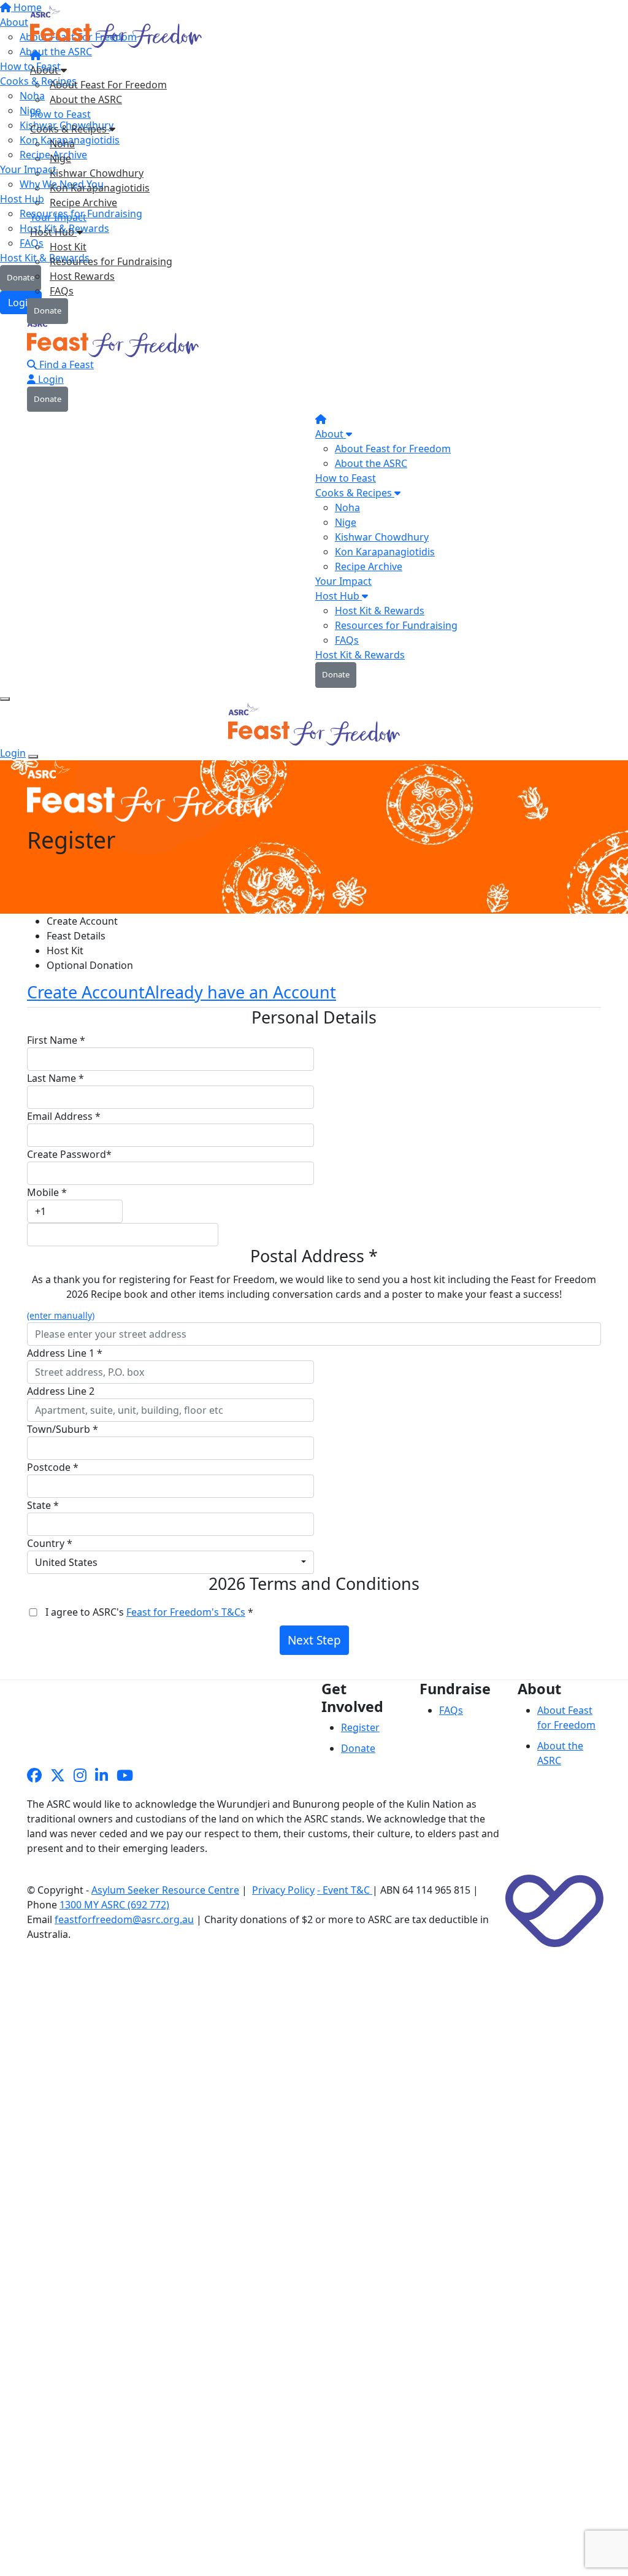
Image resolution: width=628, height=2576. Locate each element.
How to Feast (60, 114)
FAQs (62, 291)
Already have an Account (240, 992)
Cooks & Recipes (70, 129)
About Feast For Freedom (108, 85)
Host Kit (68, 247)
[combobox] (170, 1562)
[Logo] (117, 30)
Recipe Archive (83, 202)
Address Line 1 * (65, 1353)
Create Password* (69, 1154)
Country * (50, 1543)
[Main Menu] (5, 699)
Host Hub (53, 232)
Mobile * (47, 1192)
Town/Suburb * (63, 1429)
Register (360, 1727)
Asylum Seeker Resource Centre (165, 1890)
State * (43, 1505)
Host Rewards (82, 276)
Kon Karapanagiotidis (100, 188)
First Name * (56, 1040)
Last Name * (56, 1078)
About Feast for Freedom (393, 449)
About (45, 70)
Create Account (86, 992)
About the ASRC (86, 99)
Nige (60, 158)
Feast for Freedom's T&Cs (186, 1612)
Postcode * (53, 1467)
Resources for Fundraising (111, 261)
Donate (48, 310)
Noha (62, 144)
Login (50, 379)
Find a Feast (65, 364)
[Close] (33, 757)
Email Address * (64, 1116)
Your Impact (58, 217)
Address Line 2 (61, 1391)
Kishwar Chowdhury (97, 173)
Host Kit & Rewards (380, 611)
